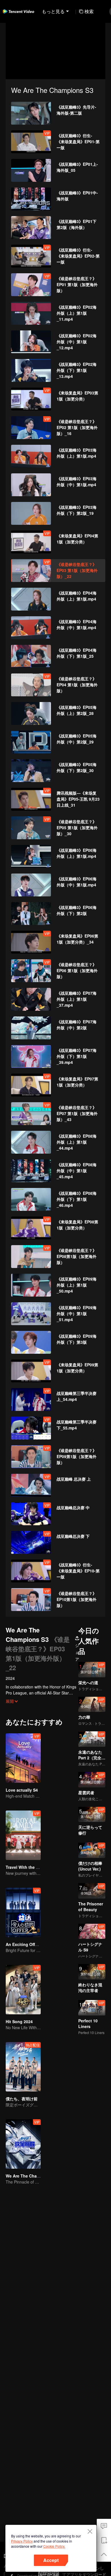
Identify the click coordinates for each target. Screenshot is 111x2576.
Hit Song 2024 (19, 2021)
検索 (89, 11)
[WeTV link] (18, 11)
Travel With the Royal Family (33, 1867)
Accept (51, 2560)
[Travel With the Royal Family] (23, 1835)
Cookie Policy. (54, 2546)
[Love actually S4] (23, 1758)
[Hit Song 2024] (23, 1990)
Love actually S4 (22, 1790)
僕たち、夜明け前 (22, 2099)
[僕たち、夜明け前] (23, 2067)
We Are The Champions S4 (31, 2176)
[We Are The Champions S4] (23, 2144)
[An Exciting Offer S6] (23, 1912)
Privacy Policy (22, 2541)
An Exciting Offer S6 (25, 1944)
